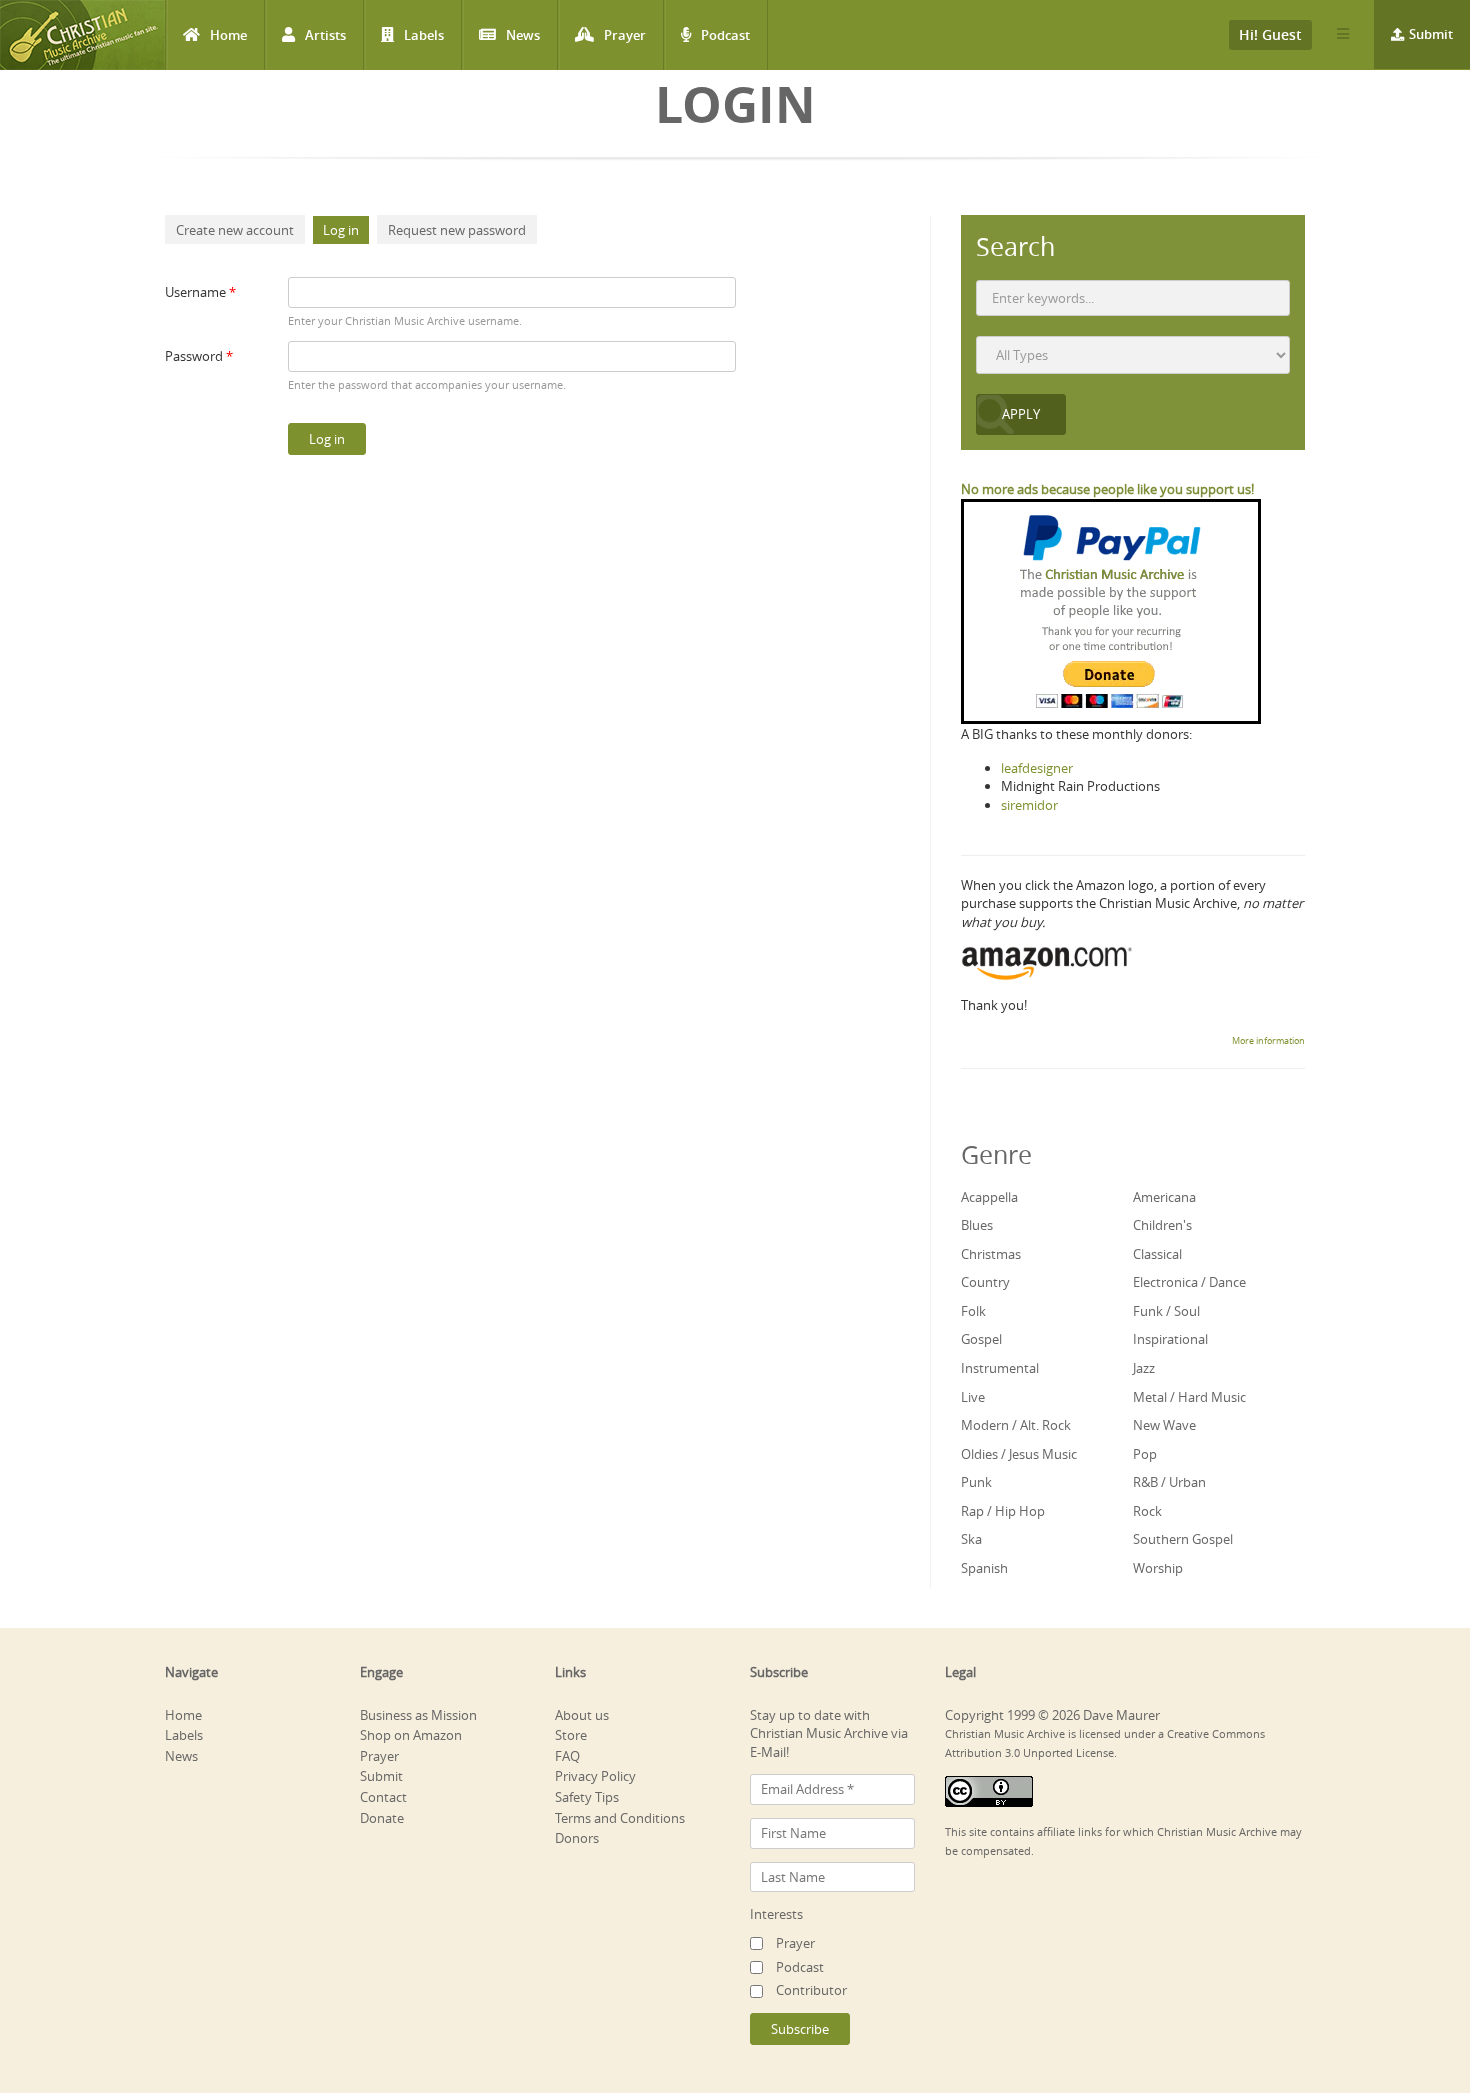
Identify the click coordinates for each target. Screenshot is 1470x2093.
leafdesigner (1037, 768)
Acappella (989, 1197)
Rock (1147, 1511)
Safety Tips (587, 1797)
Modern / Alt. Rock (1016, 1425)
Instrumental (1000, 1368)
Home (228, 35)
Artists (325, 35)
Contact (383, 1797)
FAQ (567, 1756)
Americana (1164, 1197)
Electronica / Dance (1189, 1282)
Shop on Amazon (411, 1735)
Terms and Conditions (620, 1818)
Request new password (457, 230)
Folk (973, 1311)
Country (985, 1282)
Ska (971, 1539)
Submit (1431, 34)
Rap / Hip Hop (1003, 1511)
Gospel (981, 1339)
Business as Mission (418, 1715)
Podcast (725, 35)
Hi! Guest (1270, 34)
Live (973, 1397)
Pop (1145, 1454)
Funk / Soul (1166, 1311)
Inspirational (1170, 1339)
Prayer (625, 35)
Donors (577, 1838)
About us (582, 1715)
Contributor (811, 1990)
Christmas (991, 1254)
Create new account (235, 230)
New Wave (1164, 1425)
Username (200, 292)
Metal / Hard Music (1189, 1397)
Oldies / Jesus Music (1019, 1454)
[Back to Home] (82, 35)
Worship (1158, 1568)
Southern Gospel (1183, 1539)
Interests (776, 1914)
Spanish (984, 1568)
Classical (1157, 1254)
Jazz (1144, 1368)
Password (199, 356)
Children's (1162, 1225)
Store (571, 1735)
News (523, 35)
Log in (346, 230)
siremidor (1029, 805)
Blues (977, 1225)
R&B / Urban (1169, 1482)
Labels (424, 35)
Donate (382, 1818)
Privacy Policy (595, 1776)
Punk (976, 1482)
